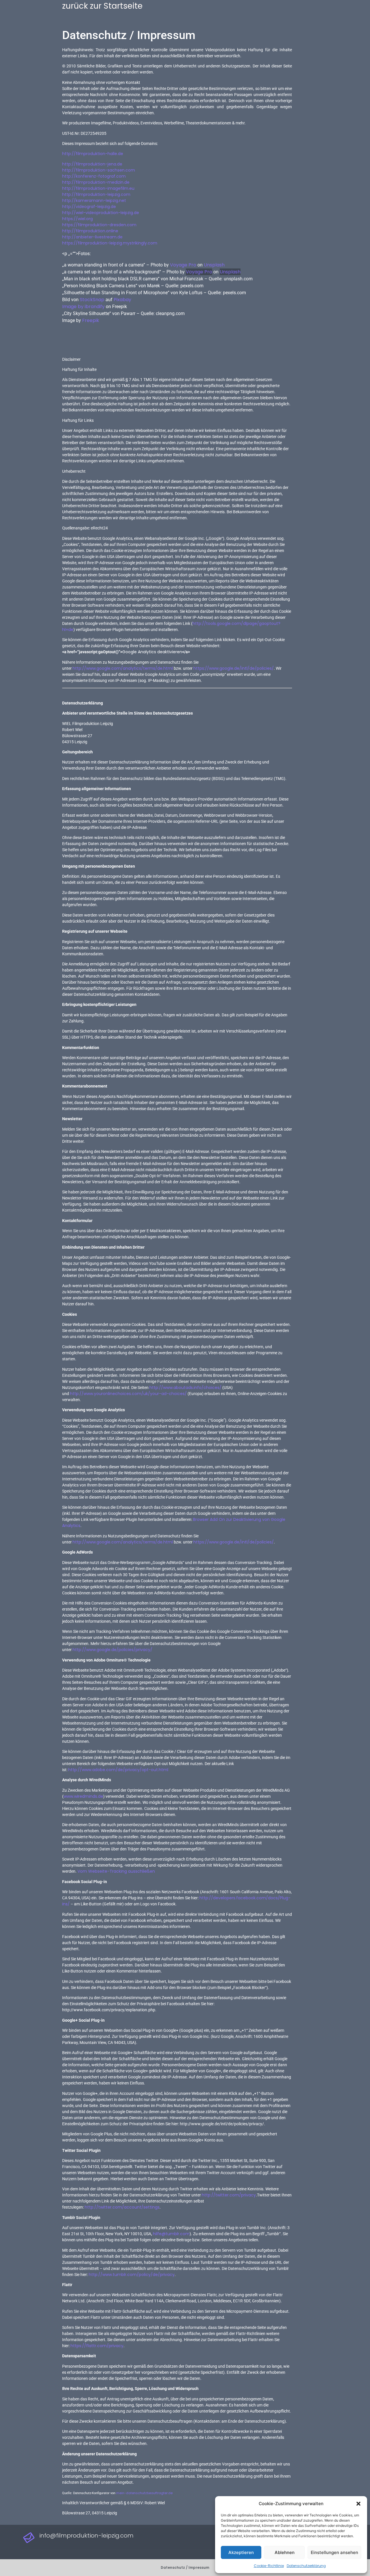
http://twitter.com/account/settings (122, 2207)
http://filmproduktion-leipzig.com (96, 194)
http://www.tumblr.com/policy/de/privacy (132, 2275)
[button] (358, 2504)
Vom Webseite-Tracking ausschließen (116, 1871)
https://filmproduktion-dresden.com (99, 225)
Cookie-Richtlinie (269, 2566)
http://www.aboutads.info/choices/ (185, 1388)
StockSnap (92, 300)
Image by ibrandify (83, 307)
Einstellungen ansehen (334, 2552)
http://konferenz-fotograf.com (94, 176)
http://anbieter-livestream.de (92, 237)
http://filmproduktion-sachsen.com (99, 170)
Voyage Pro (183, 265)
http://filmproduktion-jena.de (92, 164)
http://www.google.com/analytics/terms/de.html (123, 668)
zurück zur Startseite (102, 6)
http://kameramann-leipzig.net (94, 200)
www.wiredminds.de (83, 1796)
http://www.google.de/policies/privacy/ (112, 1650)
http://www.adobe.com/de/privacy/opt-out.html (118, 1770)
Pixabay (122, 300)
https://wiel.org (77, 219)
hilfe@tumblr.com (171, 2234)
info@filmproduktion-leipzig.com (86, 2535)
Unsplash (214, 265)
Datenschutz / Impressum (185, 2567)
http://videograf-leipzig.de (89, 207)
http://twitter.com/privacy (229, 2195)
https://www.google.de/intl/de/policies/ (234, 668)
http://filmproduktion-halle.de (93, 154)
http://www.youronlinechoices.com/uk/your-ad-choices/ (128, 1394)
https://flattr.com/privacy (97, 2346)
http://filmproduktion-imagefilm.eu (98, 188)
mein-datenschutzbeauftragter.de (144, 2493)
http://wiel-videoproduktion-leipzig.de (101, 213)
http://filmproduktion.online (90, 231)
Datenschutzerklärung (306, 2566)
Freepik (91, 320)
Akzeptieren (241, 2552)
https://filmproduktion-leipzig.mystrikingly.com (110, 243)
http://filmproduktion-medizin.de (96, 182)
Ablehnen (285, 2552)
